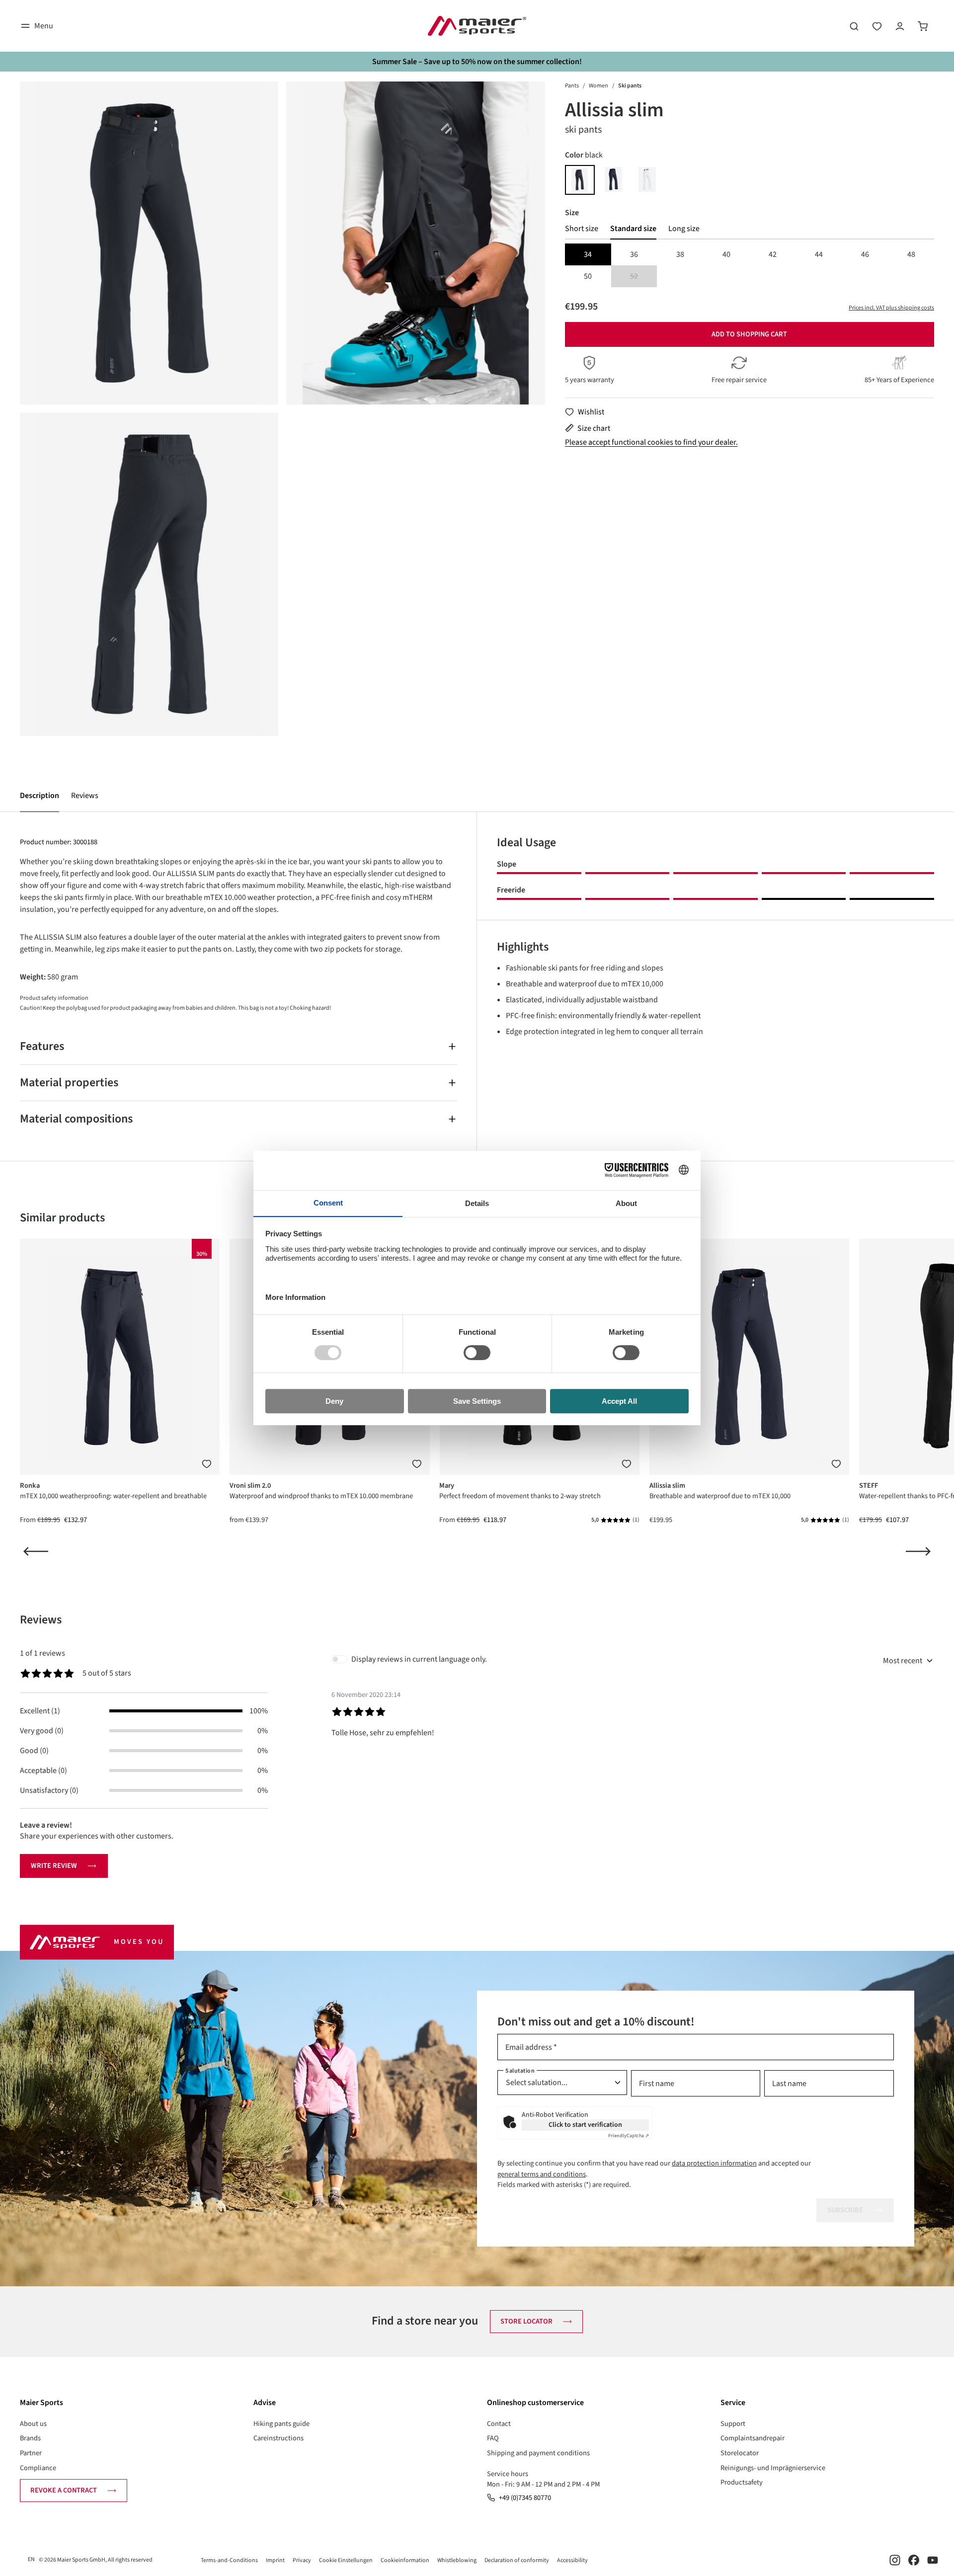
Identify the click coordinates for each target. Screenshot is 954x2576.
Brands (30, 2438)
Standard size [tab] (633, 229)
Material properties (69, 1083)
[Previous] (36, 1551)
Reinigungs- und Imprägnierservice (773, 2468)
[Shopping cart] (923, 26)
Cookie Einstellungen (346, 2560)
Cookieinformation (405, 2560)
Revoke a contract (64, 2490)
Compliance (38, 2468)
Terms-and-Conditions (229, 2560)
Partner (31, 2453)
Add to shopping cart (749, 334)
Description (40, 796)
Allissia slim (667, 1486)
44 (819, 254)
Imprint (275, 2560)
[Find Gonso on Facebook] (914, 2560)
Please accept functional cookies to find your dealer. (651, 442)
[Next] (918, 1551)
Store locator (526, 2321)
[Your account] (900, 26)
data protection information (714, 2163)
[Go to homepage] (477, 26)
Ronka (30, 1486)
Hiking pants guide (281, 2424)
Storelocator (740, 2453)
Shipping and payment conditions (538, 2453)
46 (865, 254)
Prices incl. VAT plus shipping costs (891, 308)
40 (726, 254)
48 (911, 254)
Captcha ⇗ (629, 2136)
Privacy (302, 2560)
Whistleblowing (457, 2560)
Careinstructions (278, 2438)
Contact (499, 2424)
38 (680, 254)
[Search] (854, 26)
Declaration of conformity (517, 2560)
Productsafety (742, 2482)
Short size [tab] (582, 229)
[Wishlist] (877, 26)
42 (773, 254)
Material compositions (76, 1119)
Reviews (85, 796)
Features (42, 1046)
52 (643, 277)
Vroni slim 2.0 (250, 1486)
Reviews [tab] (41, 1620)
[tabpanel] (750, 265)
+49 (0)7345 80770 (525, 2498)
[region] (282, 409)
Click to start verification (585, 2125)
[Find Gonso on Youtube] (933, 2560)
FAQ (493, 2438)
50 (588, 276)
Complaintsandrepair (753, 2438)
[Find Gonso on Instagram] (895, 2560)
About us (33, 2424)
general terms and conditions (542, 2174)
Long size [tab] (684, 229)
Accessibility (572, 2560)
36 (634, 254)
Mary (447, 1486)
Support (733, 2424)
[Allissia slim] (149, 243)
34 (588, 254)
